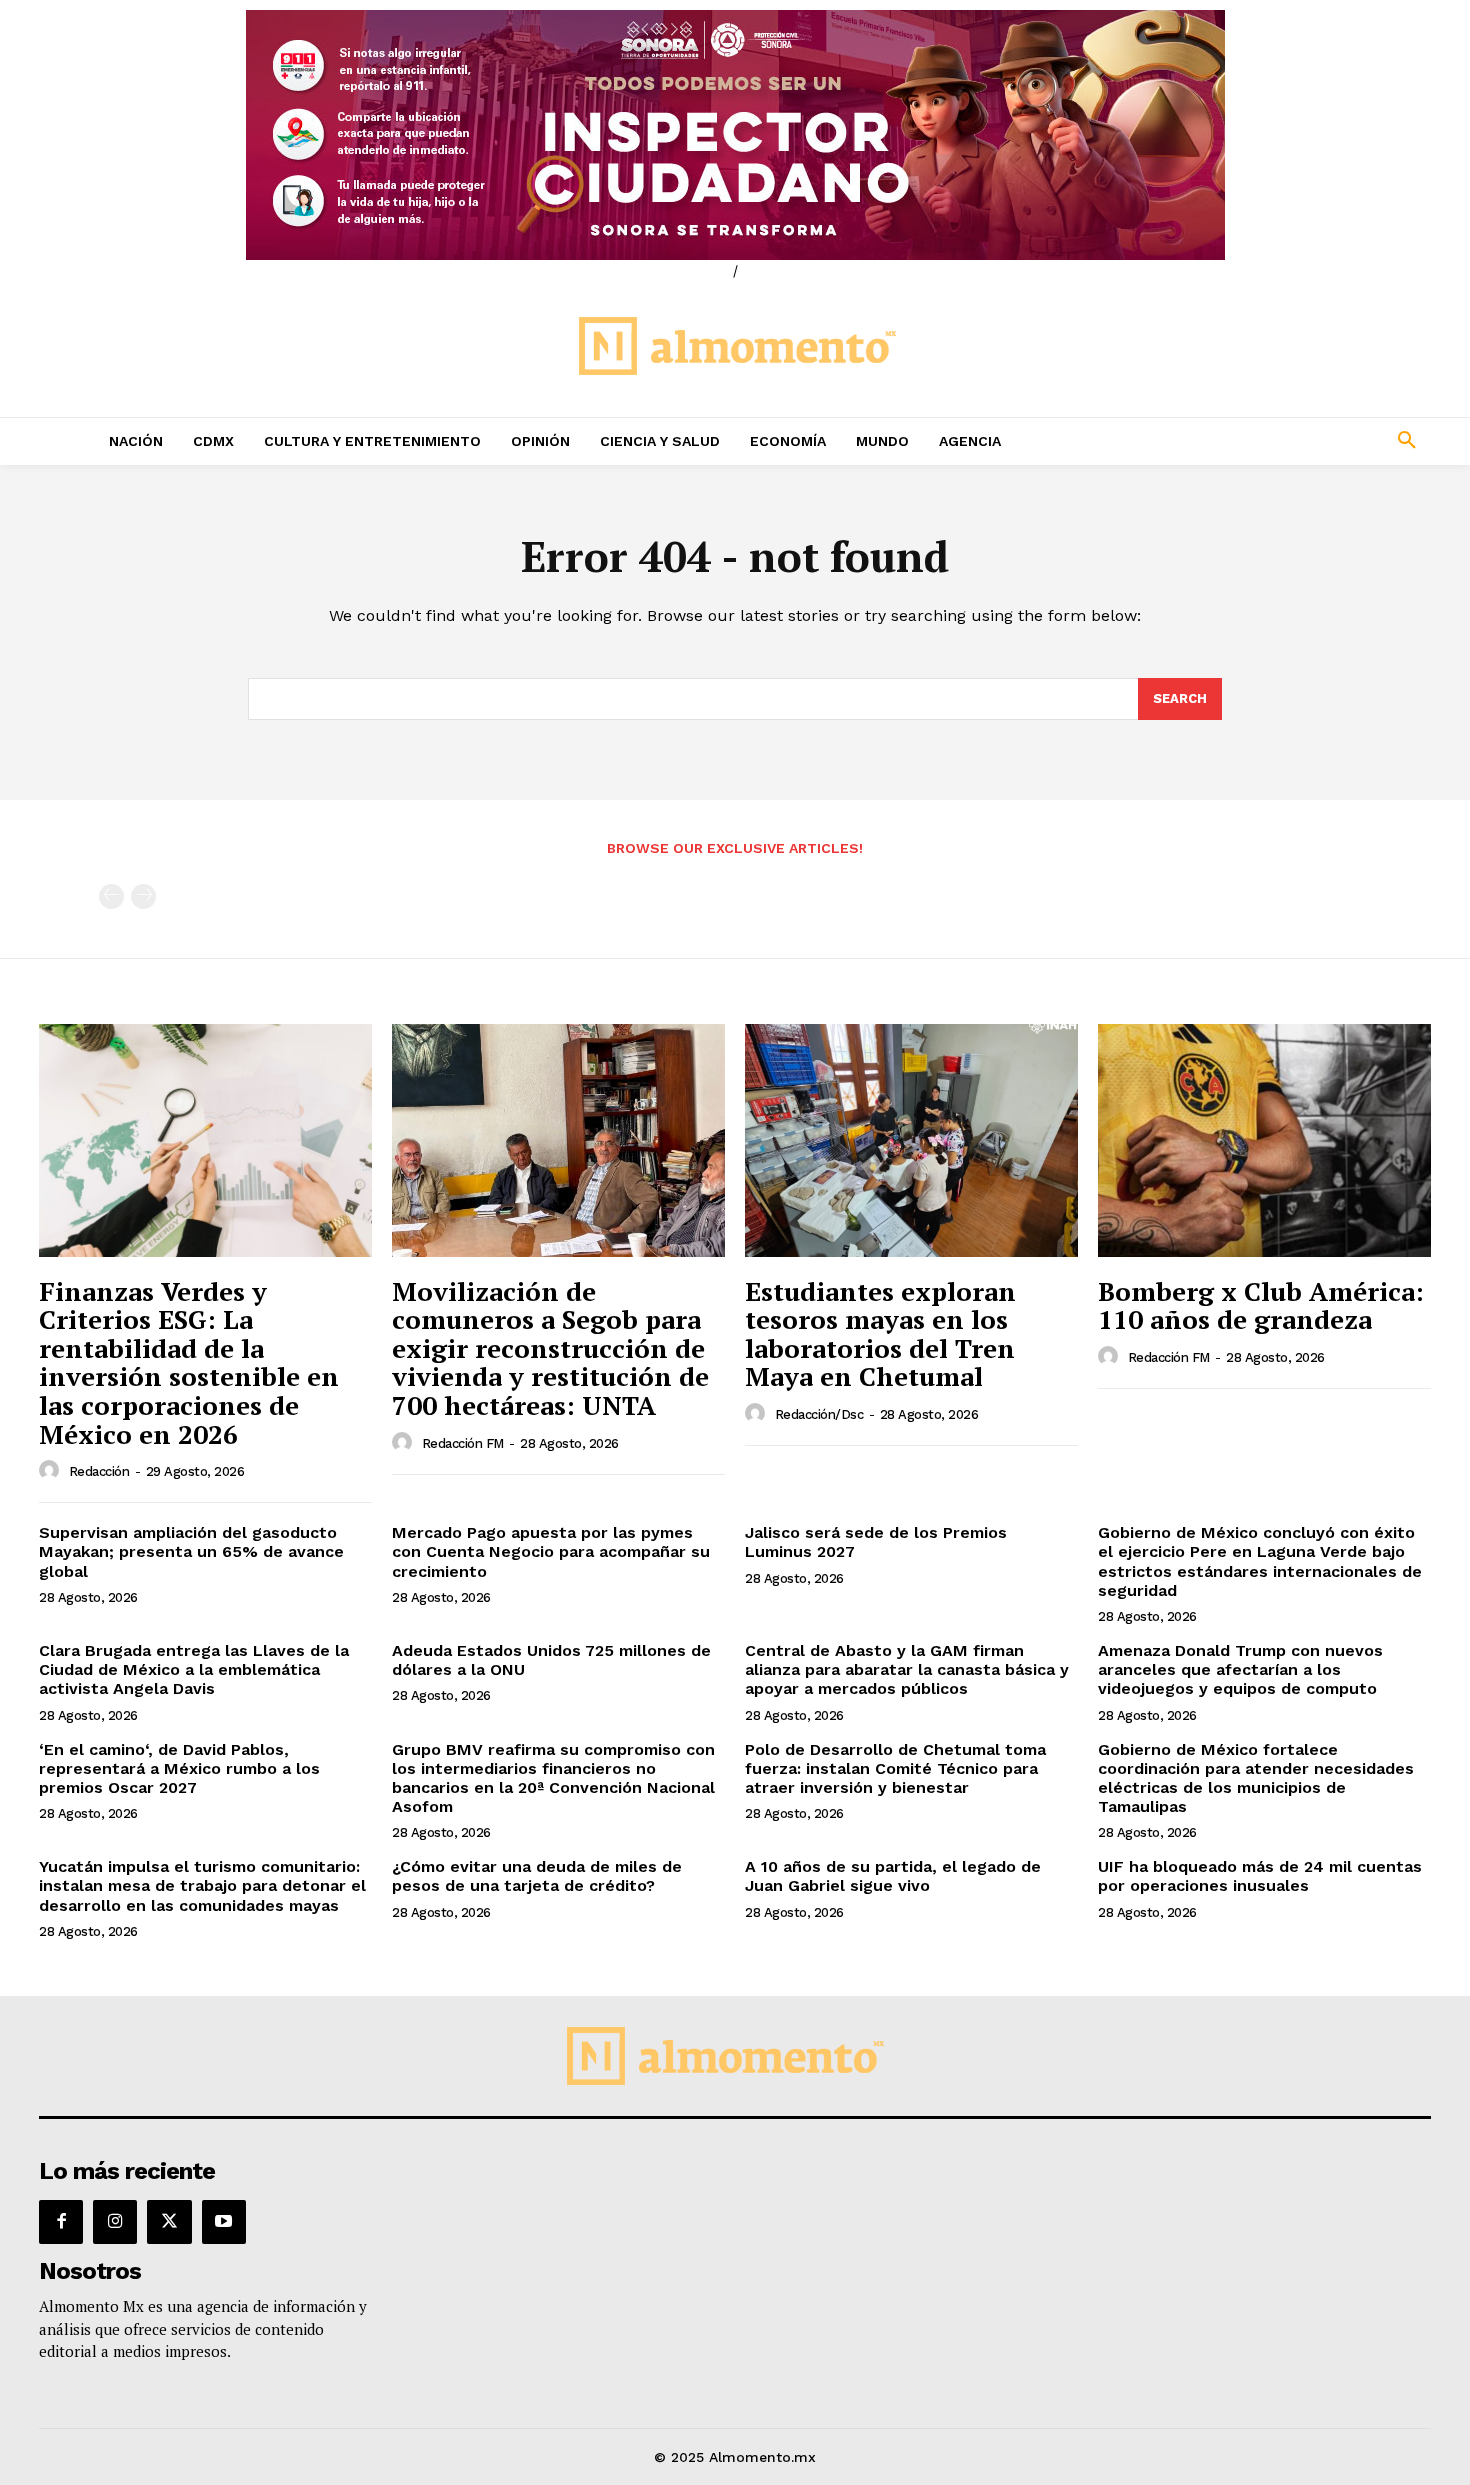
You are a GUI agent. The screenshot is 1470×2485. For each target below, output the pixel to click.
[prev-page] (111, 896)
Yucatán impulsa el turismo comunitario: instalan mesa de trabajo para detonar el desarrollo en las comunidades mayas (202, 1885)
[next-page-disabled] (143, 896)
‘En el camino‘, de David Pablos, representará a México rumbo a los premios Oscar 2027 (179, 1768)
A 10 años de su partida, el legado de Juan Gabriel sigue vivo (893, 1876)
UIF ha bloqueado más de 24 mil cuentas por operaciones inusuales (1260, 1876)
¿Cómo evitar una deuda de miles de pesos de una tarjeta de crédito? (537, 1876)
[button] (1275, 441)
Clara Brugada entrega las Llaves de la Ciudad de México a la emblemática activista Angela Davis (194, 1669)
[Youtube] (224, 2222)
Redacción (99, 1471)
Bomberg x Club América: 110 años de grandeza (1261, 1305)
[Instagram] (115, 2222)
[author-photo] (52, 1471)
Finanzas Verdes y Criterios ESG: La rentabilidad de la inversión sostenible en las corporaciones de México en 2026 (189, 1362)
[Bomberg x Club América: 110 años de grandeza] (1264, 1140)
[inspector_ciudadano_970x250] (735, 135)
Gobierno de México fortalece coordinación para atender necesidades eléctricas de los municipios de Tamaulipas (1256, 1778)
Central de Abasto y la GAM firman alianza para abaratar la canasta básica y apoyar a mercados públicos (907, 1669)
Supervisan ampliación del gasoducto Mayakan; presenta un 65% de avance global (191, 1551)
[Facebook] (61, 2222)
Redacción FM (463, 1443)
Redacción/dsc (819, 1414)
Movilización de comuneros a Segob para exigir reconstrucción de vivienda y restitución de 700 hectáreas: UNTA (550, 1348)
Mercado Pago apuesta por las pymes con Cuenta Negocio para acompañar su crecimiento (551, 1551)
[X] (169, 2222)
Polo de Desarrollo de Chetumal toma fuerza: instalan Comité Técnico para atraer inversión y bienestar (895, 1768)
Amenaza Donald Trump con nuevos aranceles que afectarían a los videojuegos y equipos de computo (1240, 1669)
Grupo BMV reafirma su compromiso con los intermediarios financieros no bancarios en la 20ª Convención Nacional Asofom (553, 1778)
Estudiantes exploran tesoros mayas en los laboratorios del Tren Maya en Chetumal (880, 1334)
